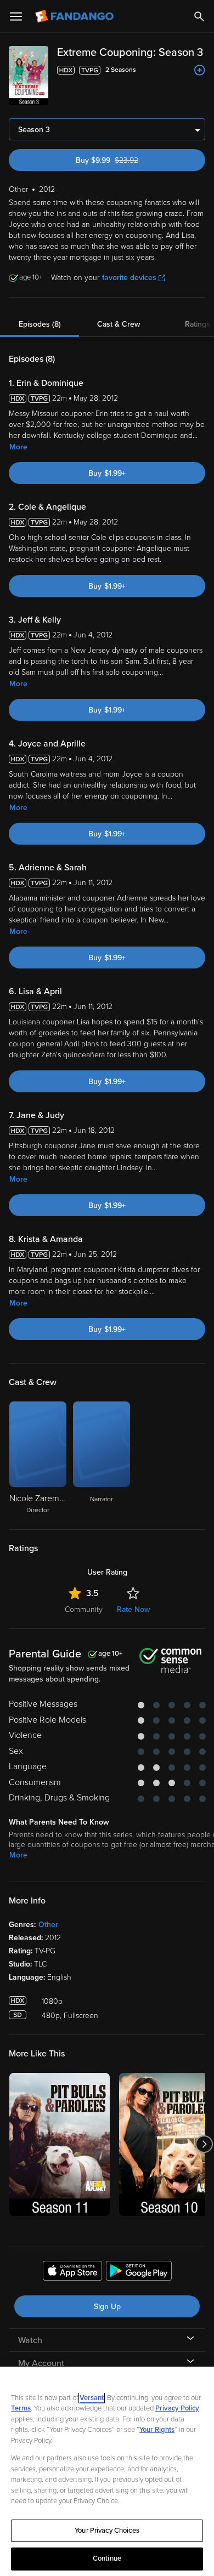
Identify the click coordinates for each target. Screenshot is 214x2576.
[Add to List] (200, 70)
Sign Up (107, 2307)
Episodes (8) (40, 324)
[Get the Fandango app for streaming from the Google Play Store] (139, 2272)
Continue (107, 2558)
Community (84, 1609)
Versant (92, 2398)
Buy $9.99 (126, 160)
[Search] (199, 16)
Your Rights (157, 2430)
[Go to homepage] (75, 16)
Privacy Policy (177, 2408)
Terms (21, 2408)
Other (48, 1925)
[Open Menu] (16, 16)
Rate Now (133, 1609)
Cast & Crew (119, 324)
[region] (107, 2471)
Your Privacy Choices (107, 2531)
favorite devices (129, 278)
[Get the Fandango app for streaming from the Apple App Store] (72, 2272)
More (18, 447)
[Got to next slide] (204, 2144)
